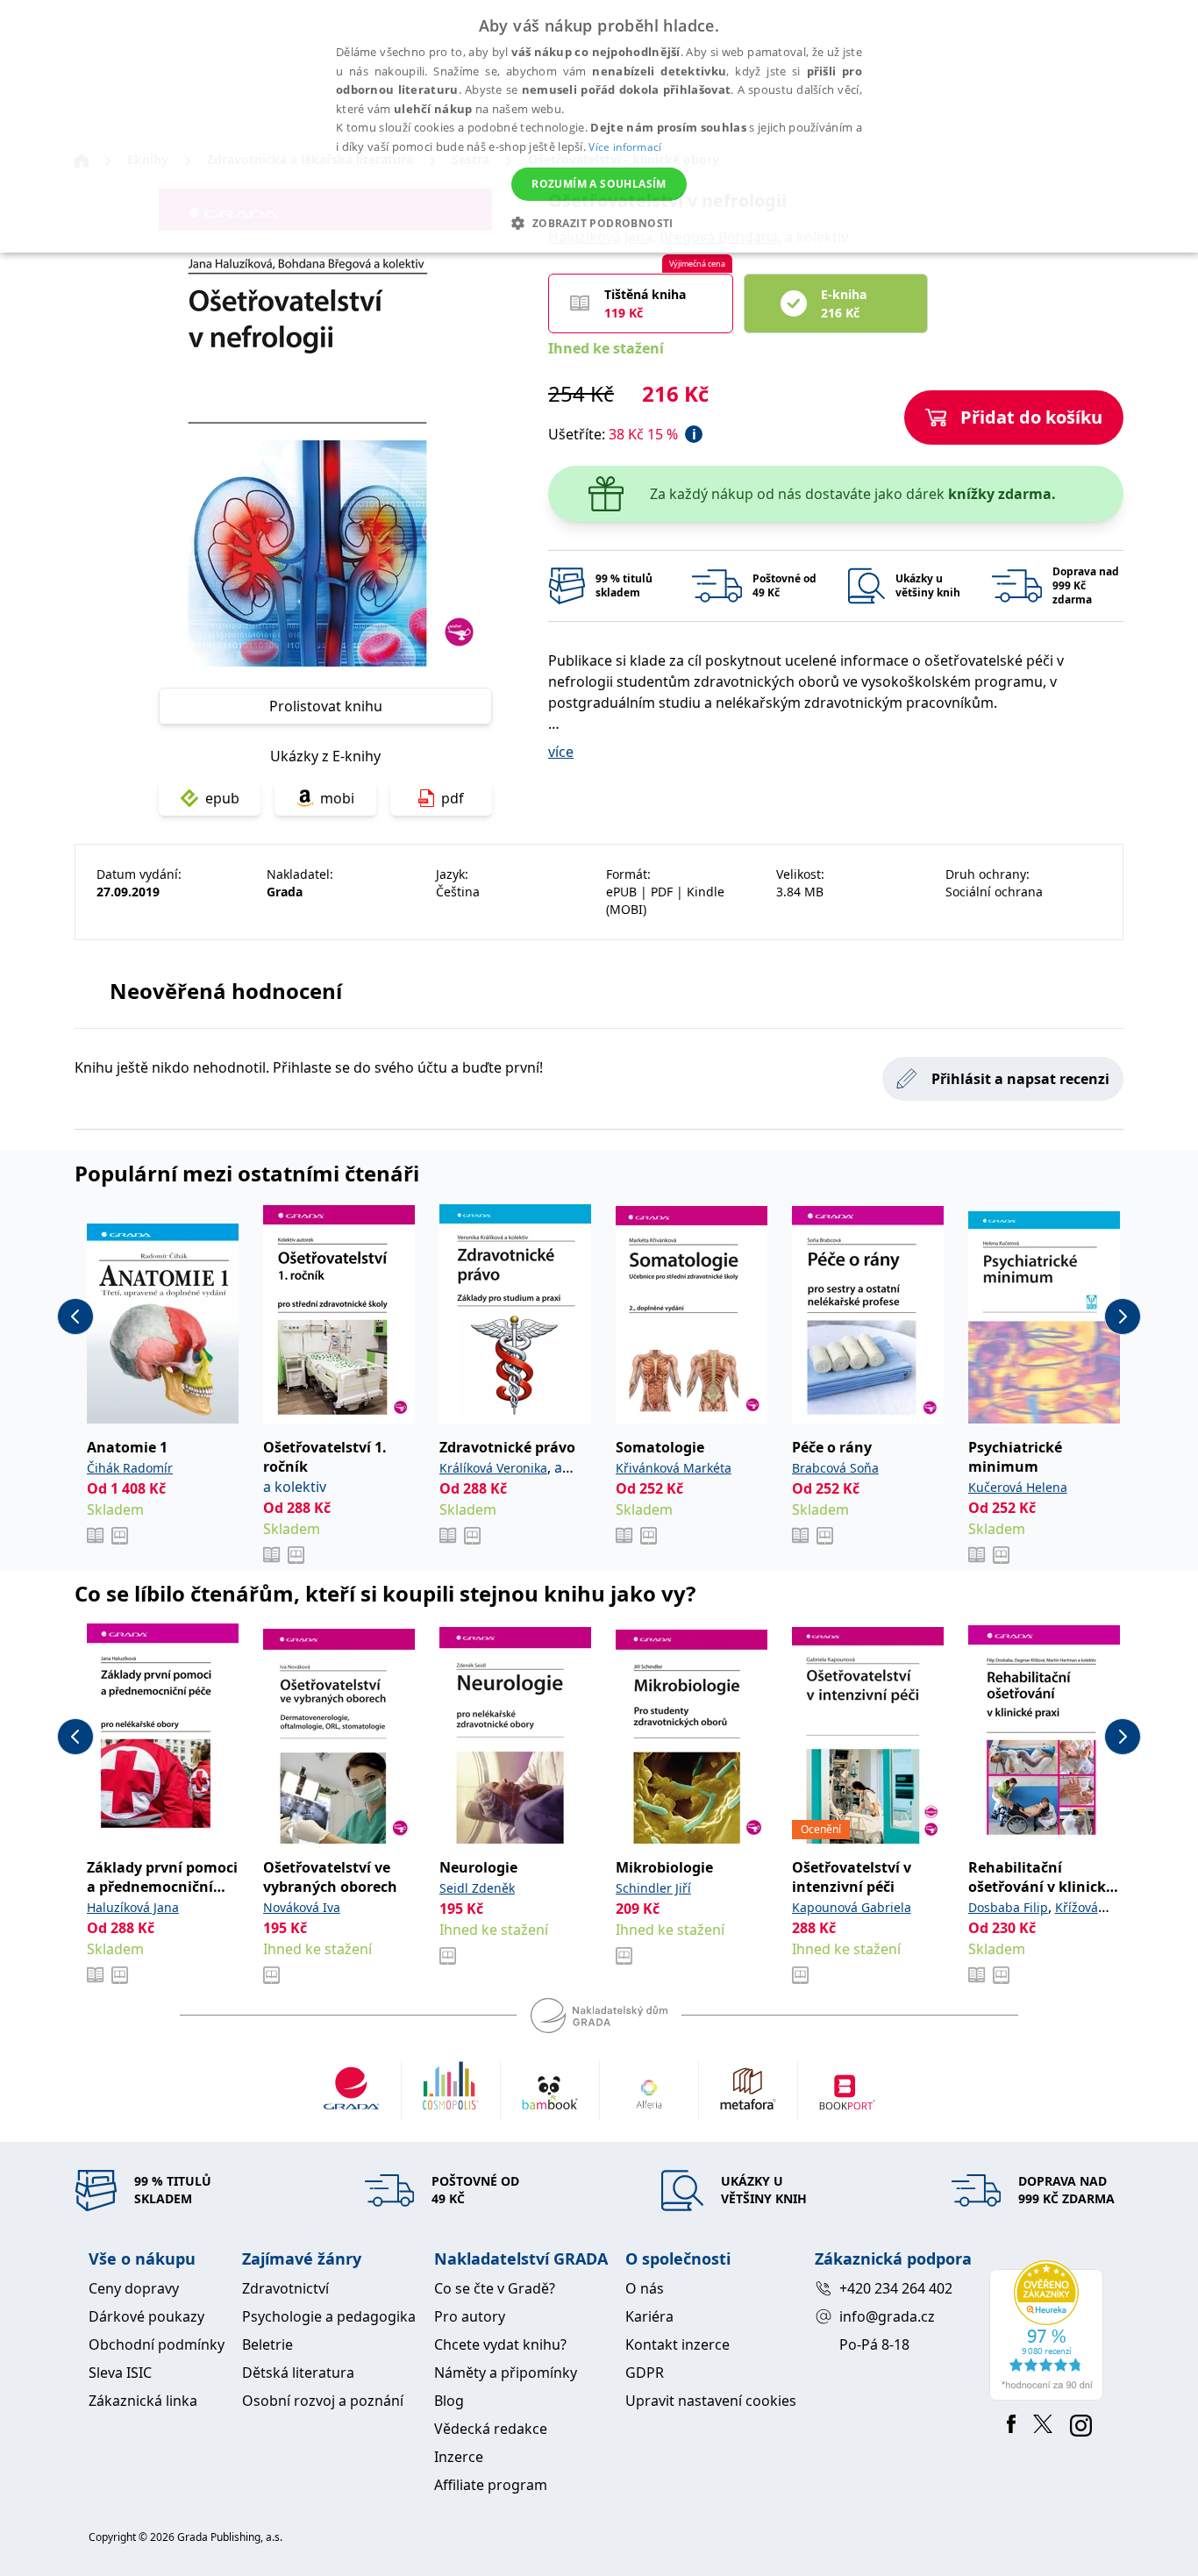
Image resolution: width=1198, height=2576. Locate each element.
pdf (453, 798)
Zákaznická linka (143, 2401)
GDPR (645, 2373)
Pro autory (470, 2316)
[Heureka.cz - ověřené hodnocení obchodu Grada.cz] (1049, 2330)
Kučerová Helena (1018, 1487)
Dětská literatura (298, 2373)
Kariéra (649, 2316)
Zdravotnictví (285, 2288)
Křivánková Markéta (674, 1468)
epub (222, 798)
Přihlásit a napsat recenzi (1020, 1079)
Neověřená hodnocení (226, 991)
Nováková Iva (302, 1907)
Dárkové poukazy (146, 2316)
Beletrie (267, 2344)
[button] (599, 223)
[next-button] (1123, 1317)
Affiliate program (491, 2485)
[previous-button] (75, 1317)
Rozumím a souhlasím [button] (599, 184)
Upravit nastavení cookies (711, 2401)
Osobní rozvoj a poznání (323, 2401)
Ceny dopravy (134, 2288)
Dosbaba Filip (1008, 1907)
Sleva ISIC (120, 2373)
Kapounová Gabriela (852, 1907)
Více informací (625, 147)
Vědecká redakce (491, 2429)
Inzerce (459, 2457)
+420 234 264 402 (896, 2288)
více (561, 752)
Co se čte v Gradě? (495, 2288)
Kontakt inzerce (677, 2344)
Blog (449, 2401)
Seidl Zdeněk (477, 1888)
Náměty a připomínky (506, 2373)
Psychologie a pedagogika (329, 2316)
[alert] (599, 126)
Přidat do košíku (1031, 417)
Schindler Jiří (653, 1888)
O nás (645, 2288)
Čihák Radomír (130, 1468)
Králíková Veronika (493, 1468)
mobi (337, 798)
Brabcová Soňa (835, 1468)
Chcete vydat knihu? (500, 2344)
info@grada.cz (887, 2316)
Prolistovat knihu (326, 706)
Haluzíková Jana (133, 1907)
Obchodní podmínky (157, 2344)
